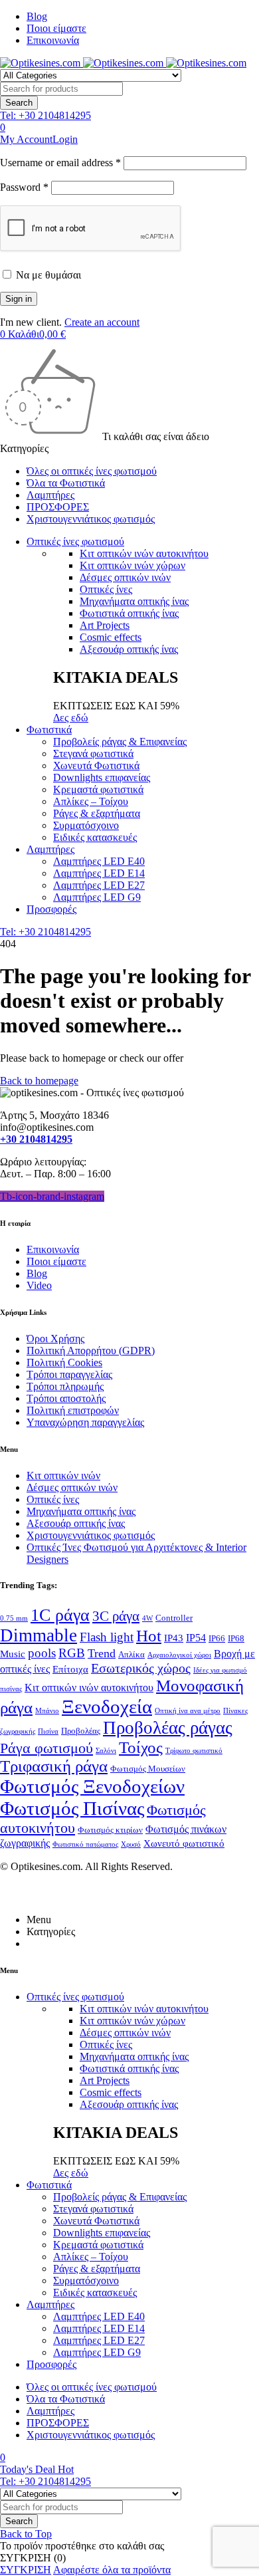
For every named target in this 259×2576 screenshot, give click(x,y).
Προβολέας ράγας (168, 1728)
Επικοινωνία (53, 40)
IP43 (174, 1638)
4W (147, 1618)
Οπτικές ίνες (106, 589)
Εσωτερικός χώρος (141, 1668)
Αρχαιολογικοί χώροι (179, 1655)
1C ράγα (60, 1615)
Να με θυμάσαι (47, 275)
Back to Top (26, 2534)
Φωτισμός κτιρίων (110, 1830)
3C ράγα (116, 1616)
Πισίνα (48, 1731)
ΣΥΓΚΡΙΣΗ (26, 2570)
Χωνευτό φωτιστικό (184, 1843)
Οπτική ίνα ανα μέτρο (188, 1711)
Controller (174, 1618)
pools (42, 1653)
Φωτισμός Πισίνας (72, 1808)
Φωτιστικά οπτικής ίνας (129, 613)
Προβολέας (81, 1731)
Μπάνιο (47, 1711)
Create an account (102, 322)
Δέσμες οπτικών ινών (125, 577)
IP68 (236, 1638)
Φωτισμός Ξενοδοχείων (92, 1786)
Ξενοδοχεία (107, 1706)
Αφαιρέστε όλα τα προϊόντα (112, 2570)
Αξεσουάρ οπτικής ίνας (129, 649)
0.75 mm (14, 1618)
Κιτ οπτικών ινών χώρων (132, 565)
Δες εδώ (71, 718)
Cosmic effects (111, 637)
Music (13, 1654)
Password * (24, 187)
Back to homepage (39, 1081)
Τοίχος (141, 1747)
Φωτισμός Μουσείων (148, 1769)
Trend (102, 1653)
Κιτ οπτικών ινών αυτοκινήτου (144, 553)
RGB (72, 1653)
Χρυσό (131, 1844)
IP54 (196, 1638)
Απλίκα (131, 1654)
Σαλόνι (106, 1751)
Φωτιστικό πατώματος (85, 1844)
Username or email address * (60, 163)
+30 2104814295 (36, 1139)
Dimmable (39, 1635)
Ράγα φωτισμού (46, 1748)
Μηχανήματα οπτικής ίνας (134, 601)
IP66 (217, 1638)
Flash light (107, 1637)
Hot (149, 1636)
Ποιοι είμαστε (56, 28)
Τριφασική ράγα (54, 1766)
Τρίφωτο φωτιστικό (194, 1751)
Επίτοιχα (70, 1669)
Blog (37, 16)
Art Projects (105, 625)
